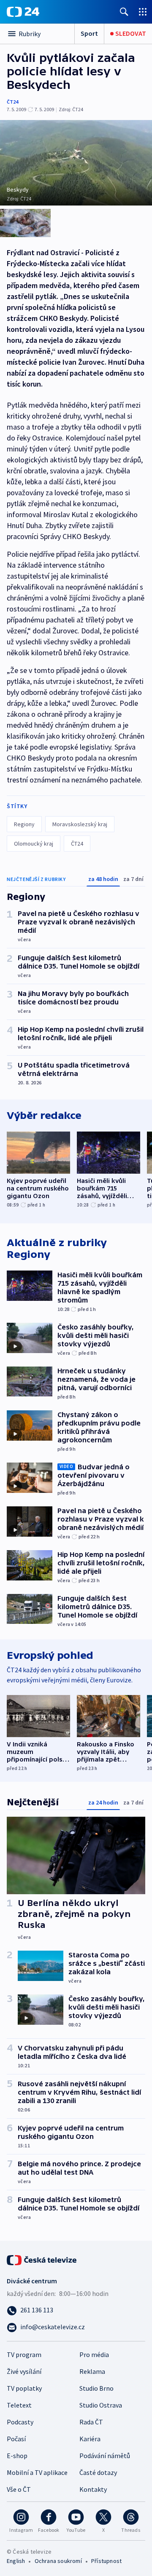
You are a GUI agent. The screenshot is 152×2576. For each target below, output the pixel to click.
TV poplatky (24, 2388)
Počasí (16, 2439)
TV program (24, 2354)
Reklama (92, 2371)
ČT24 (12, 102)
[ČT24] (23, 12)
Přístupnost (106, 2561)
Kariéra (90, 2439)
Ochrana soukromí (58, 2561)
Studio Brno (96, 2388)
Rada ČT (91, 2422)
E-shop (17, 2456)
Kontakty (93, 2489)
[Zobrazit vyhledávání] (124, 12)
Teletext (19, 2405)
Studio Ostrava (101, 2405)
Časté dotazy (98, 2472)
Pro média (94, 2354)
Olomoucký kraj (34, 844)
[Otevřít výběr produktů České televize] (143, 12)
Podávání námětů (105, 2456)
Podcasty (20, 2422)
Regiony (24, 824)
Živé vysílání (24, 2371)
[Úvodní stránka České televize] (42, 2259)
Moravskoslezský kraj (80, 824)
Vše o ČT (19, 2489)
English (16, 2561)
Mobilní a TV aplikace (37, 2472)
